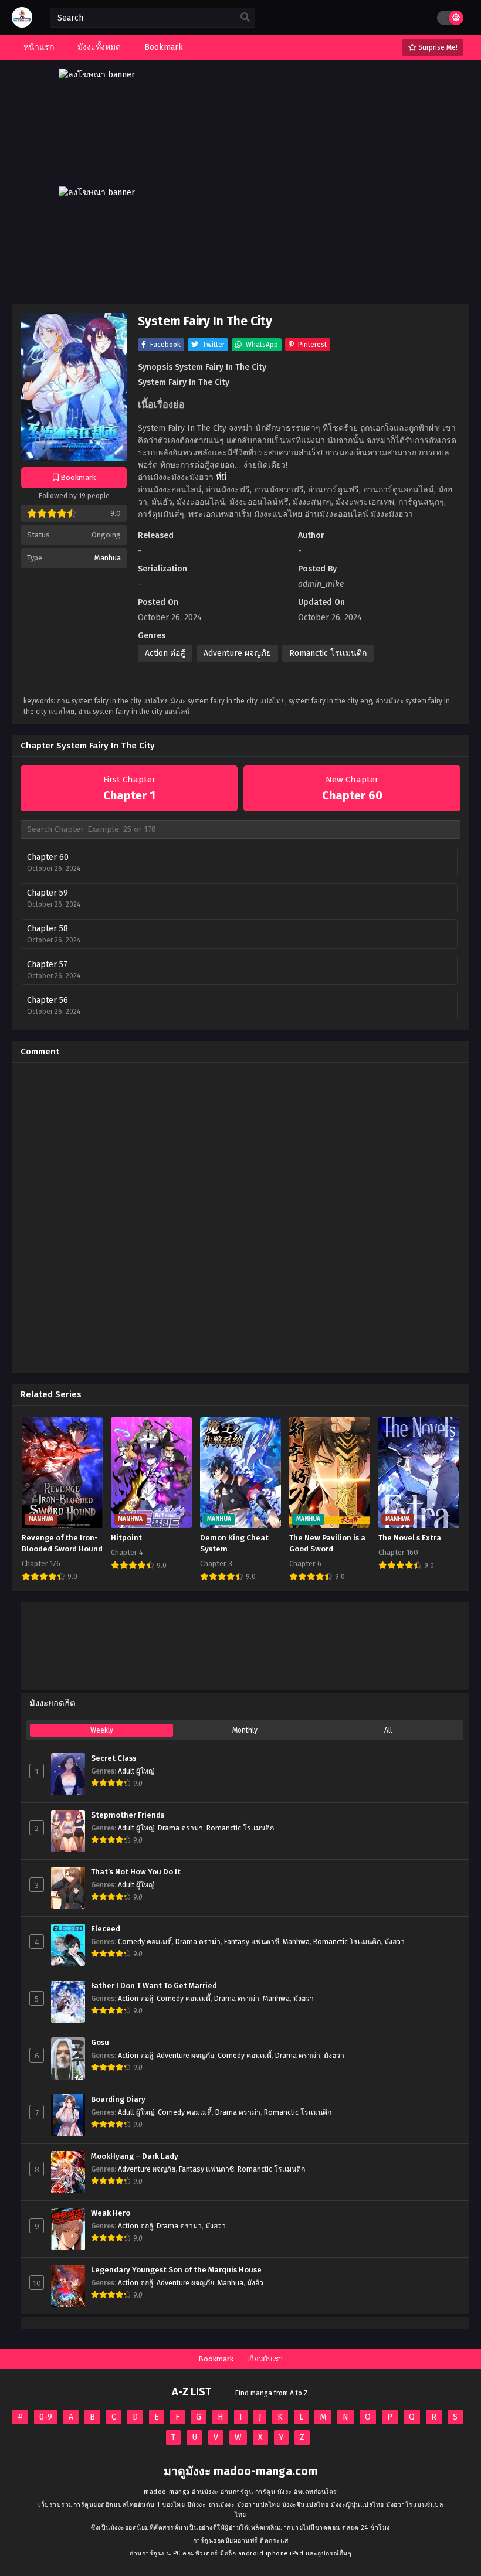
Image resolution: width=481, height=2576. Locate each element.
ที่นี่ (221, 477)
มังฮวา (394, 1942)
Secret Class (114, 1758)
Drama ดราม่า (180, 1828)
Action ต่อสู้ (165, 653)
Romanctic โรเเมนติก (328, 653)
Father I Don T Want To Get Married (154, 1986)
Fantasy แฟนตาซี (252, 1942)
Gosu (100, 2043)
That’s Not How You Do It (136, 1872)
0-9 (46, 2417)
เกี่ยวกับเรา (265, 2359)
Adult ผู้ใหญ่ (136, 1771)
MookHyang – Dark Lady (135, 2156)
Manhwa (296, 1942)
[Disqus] (240, 1218)
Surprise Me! (437, 47)
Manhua (108, 558)
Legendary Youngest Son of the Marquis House (176, 2270)
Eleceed (106, 1929)
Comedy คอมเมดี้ (145, 1942)
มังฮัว (255, 2283)
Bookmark (216, 2359)
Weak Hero (111, 2213)
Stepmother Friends (128, 1815)
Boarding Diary (118, 2099)
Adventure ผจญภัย (237, 653)
